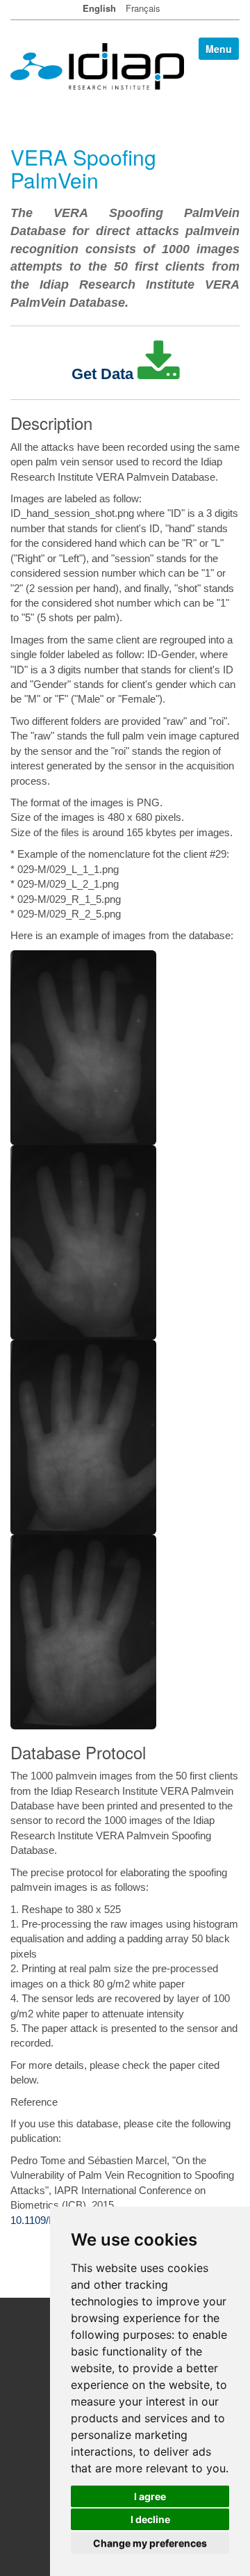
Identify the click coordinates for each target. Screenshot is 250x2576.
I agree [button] (150, 2496)
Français (143, 8)
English (99, 8)
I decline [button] (150, 2519)
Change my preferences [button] (150, 2543)
